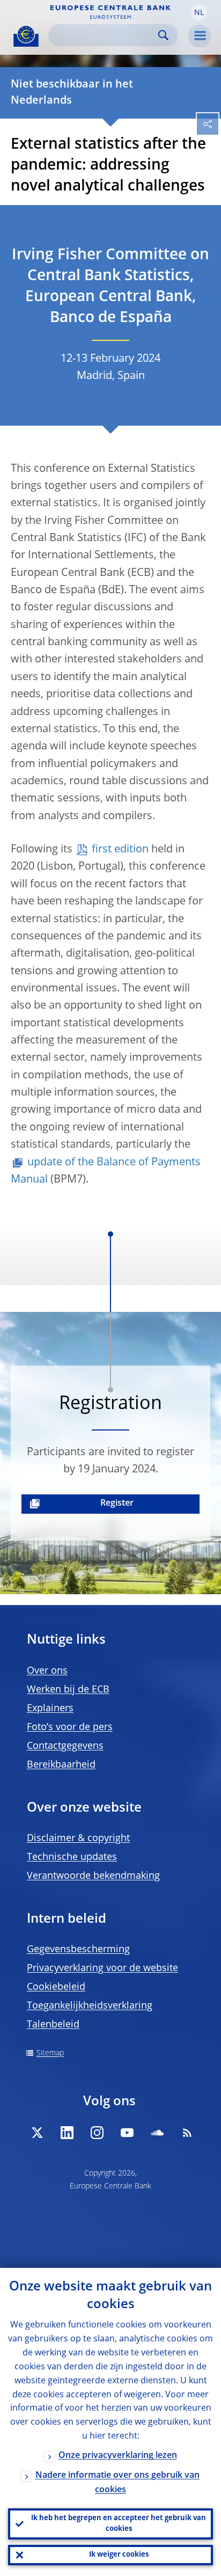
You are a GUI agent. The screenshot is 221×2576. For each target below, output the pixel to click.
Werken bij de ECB (68, 1690)
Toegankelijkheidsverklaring (90, 2006)
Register (117, 1504)
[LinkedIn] (67, 2133)
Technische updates (72, 1857)
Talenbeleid (53, 2025)
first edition (120, 850)
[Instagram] (97, 2133)
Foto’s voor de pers (70, 1727)
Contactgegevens (65, 1746)
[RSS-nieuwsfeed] (187, 2133)
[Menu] (200, 36)
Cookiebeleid (56, 1987)
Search (163, 35)
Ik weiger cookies (119, 2555)
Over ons (47, 1671)
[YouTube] (127, 2133)
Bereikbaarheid (61, 1765)
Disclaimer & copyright (78, 1838)
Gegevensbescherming (78, 1950)
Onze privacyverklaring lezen (118, 2456)
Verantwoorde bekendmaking (93, 1876)
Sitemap (50, 2053)
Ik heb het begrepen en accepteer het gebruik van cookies (119, 2524)
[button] (199, 12)
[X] (37, 2133)
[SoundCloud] (157, 2133)
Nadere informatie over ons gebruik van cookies (117, 2483)
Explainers (50, 1709)
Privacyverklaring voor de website (102, 1968)
